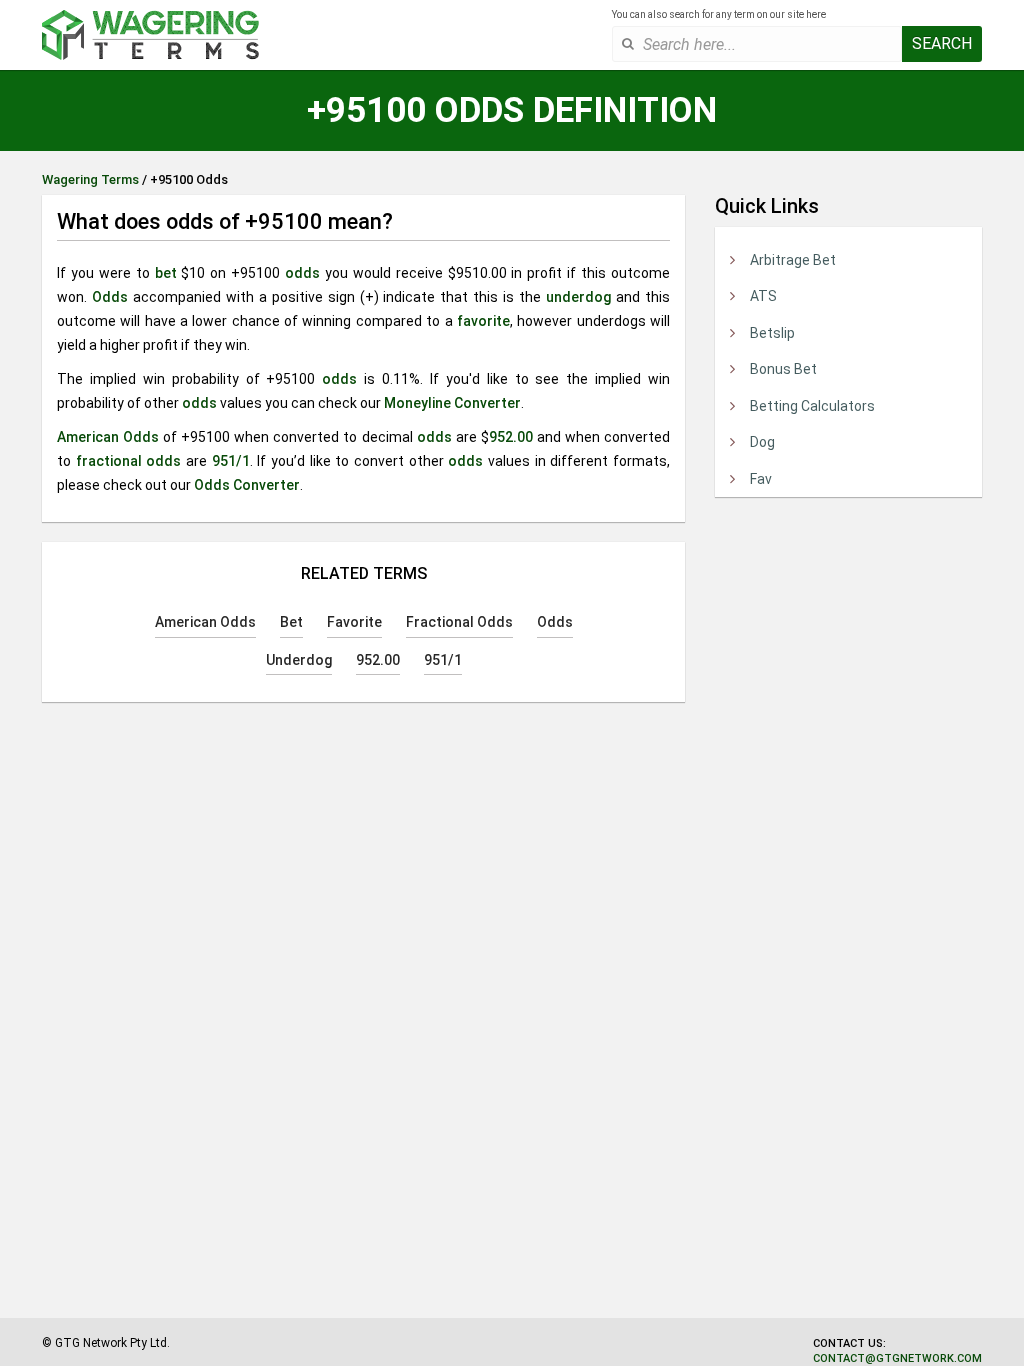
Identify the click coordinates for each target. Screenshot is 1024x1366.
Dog (762, 442)
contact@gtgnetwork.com (897, 1358)
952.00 (511, 437)
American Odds (108, 437)
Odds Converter (247, 485)
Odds (110, 297)
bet (166, 273)
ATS (763, 296)
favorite (483, 321)
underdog (578, 297)
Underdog (299, 660)
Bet (291, 622)
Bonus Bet (783, 369)
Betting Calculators (812, 406)
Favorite (354, 622)
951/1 (231, 461)
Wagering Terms (90, 179)
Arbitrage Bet (793, 260)
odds (302, 273)
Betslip (772, 333)
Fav (761, 479)
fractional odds (129, 461)
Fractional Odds (459, 622)
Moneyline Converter (452, 403)
